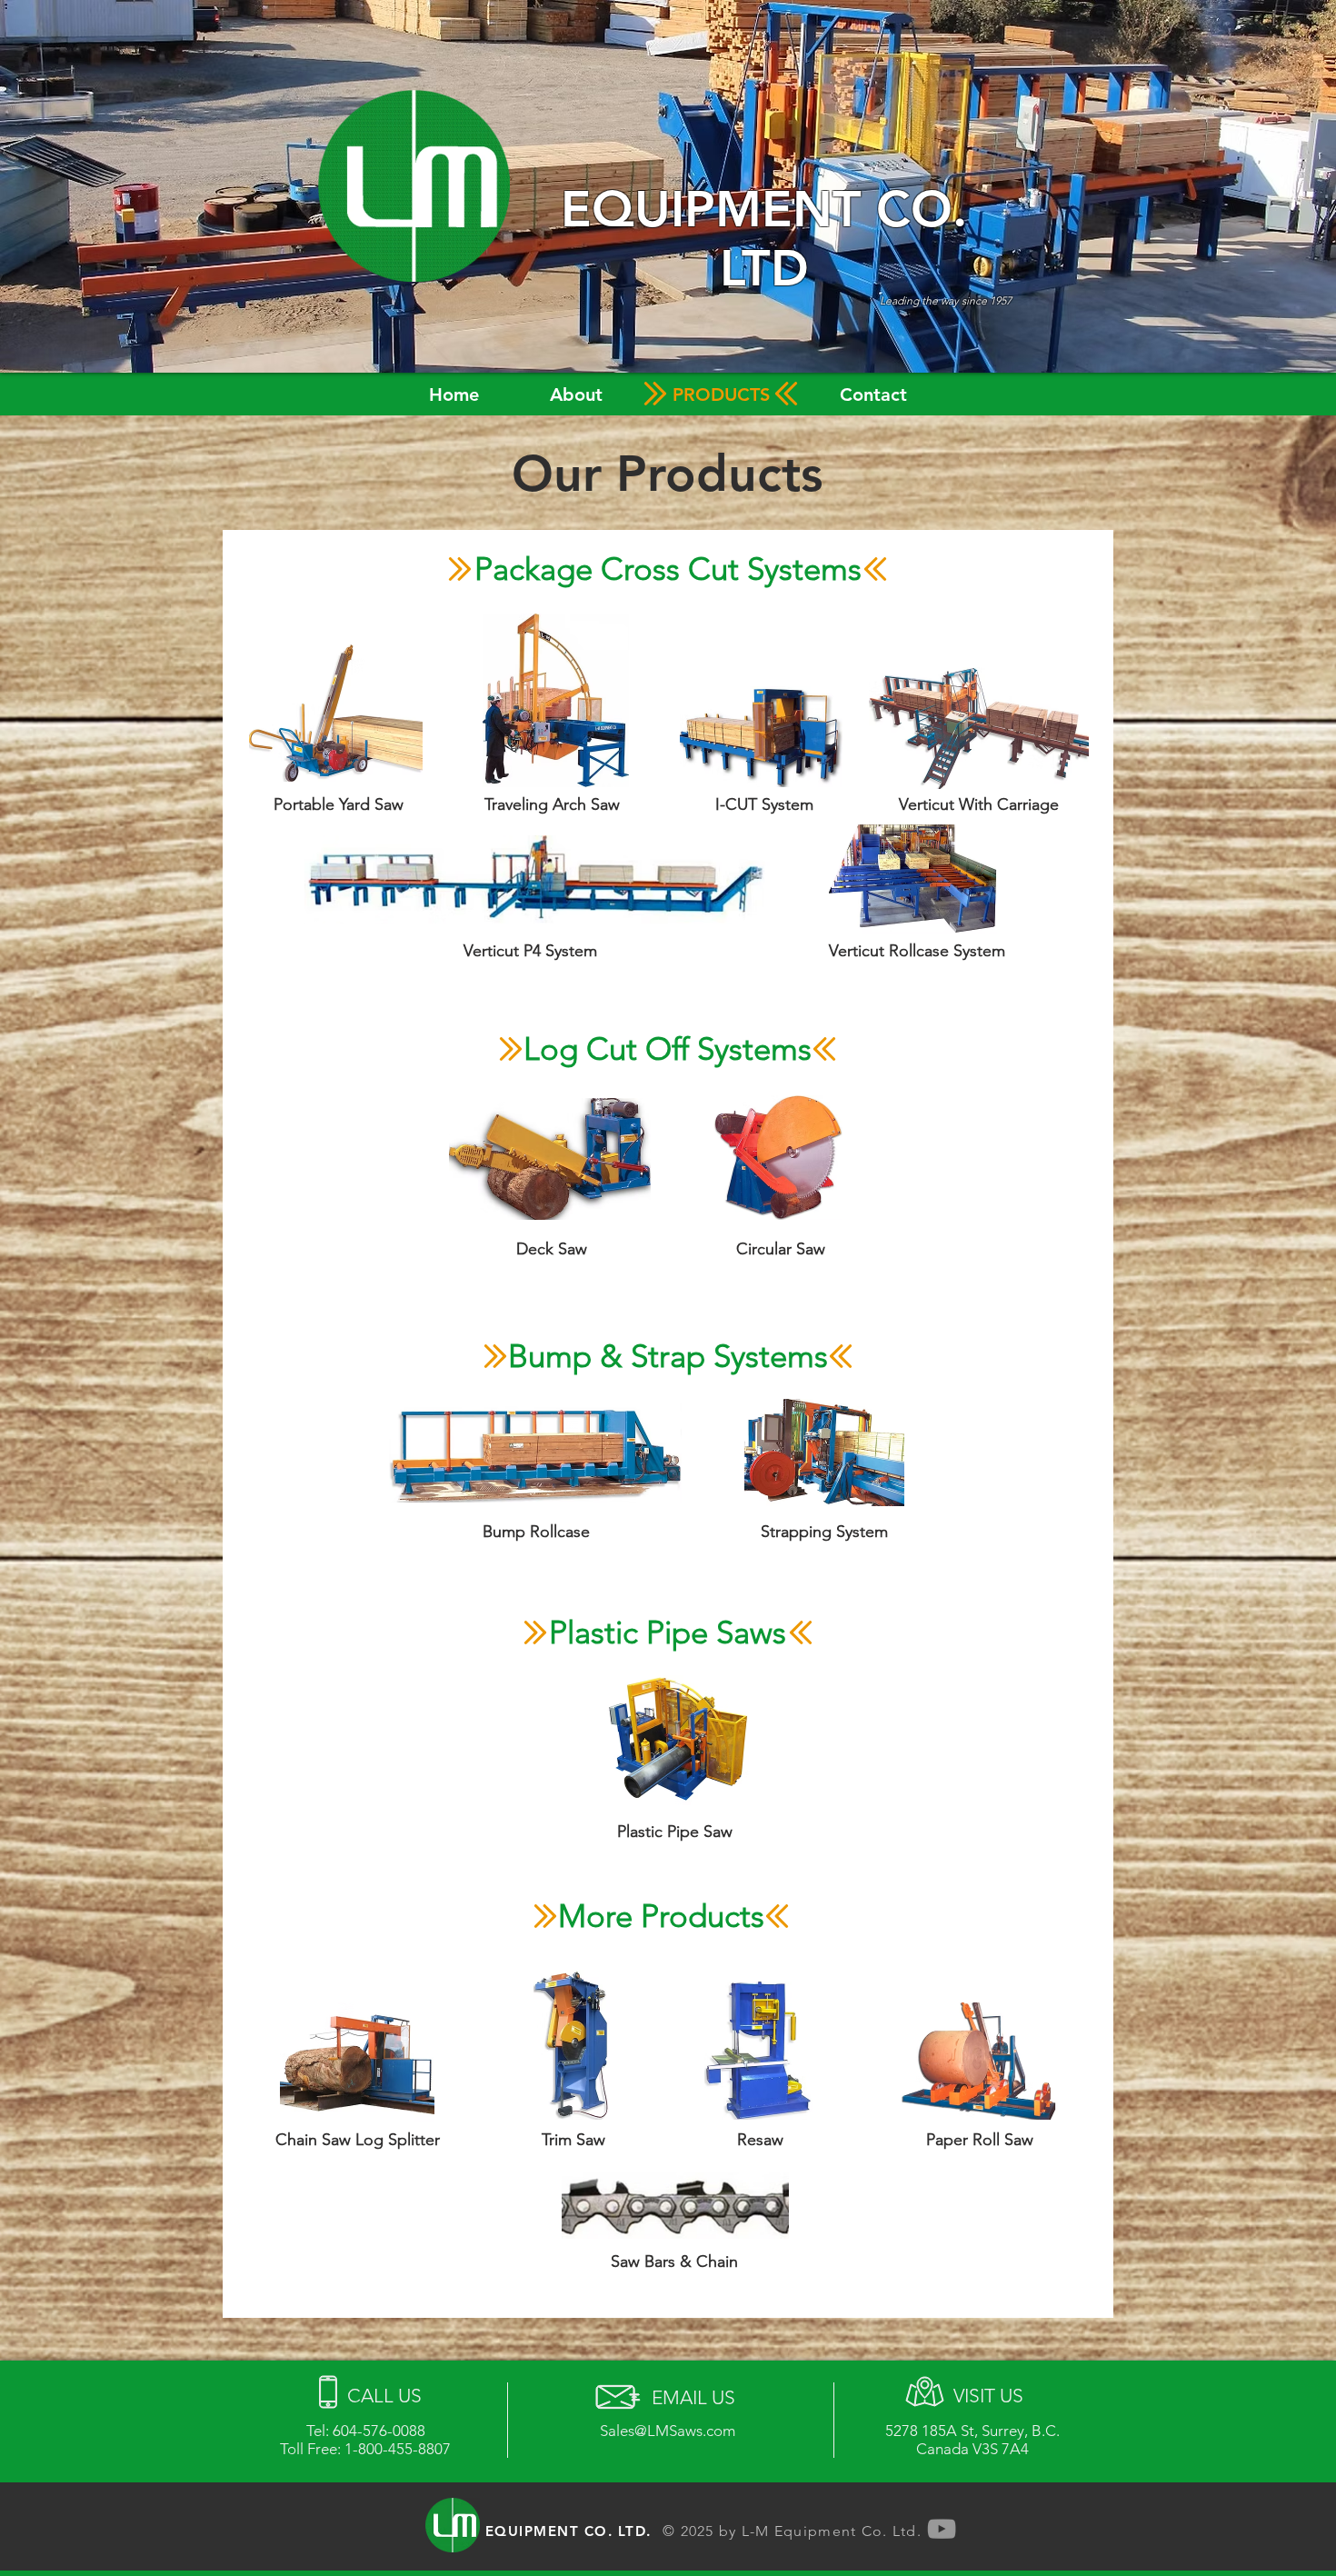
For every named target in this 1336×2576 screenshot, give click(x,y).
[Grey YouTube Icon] (942, 2529)
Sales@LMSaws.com (668, 2431)
